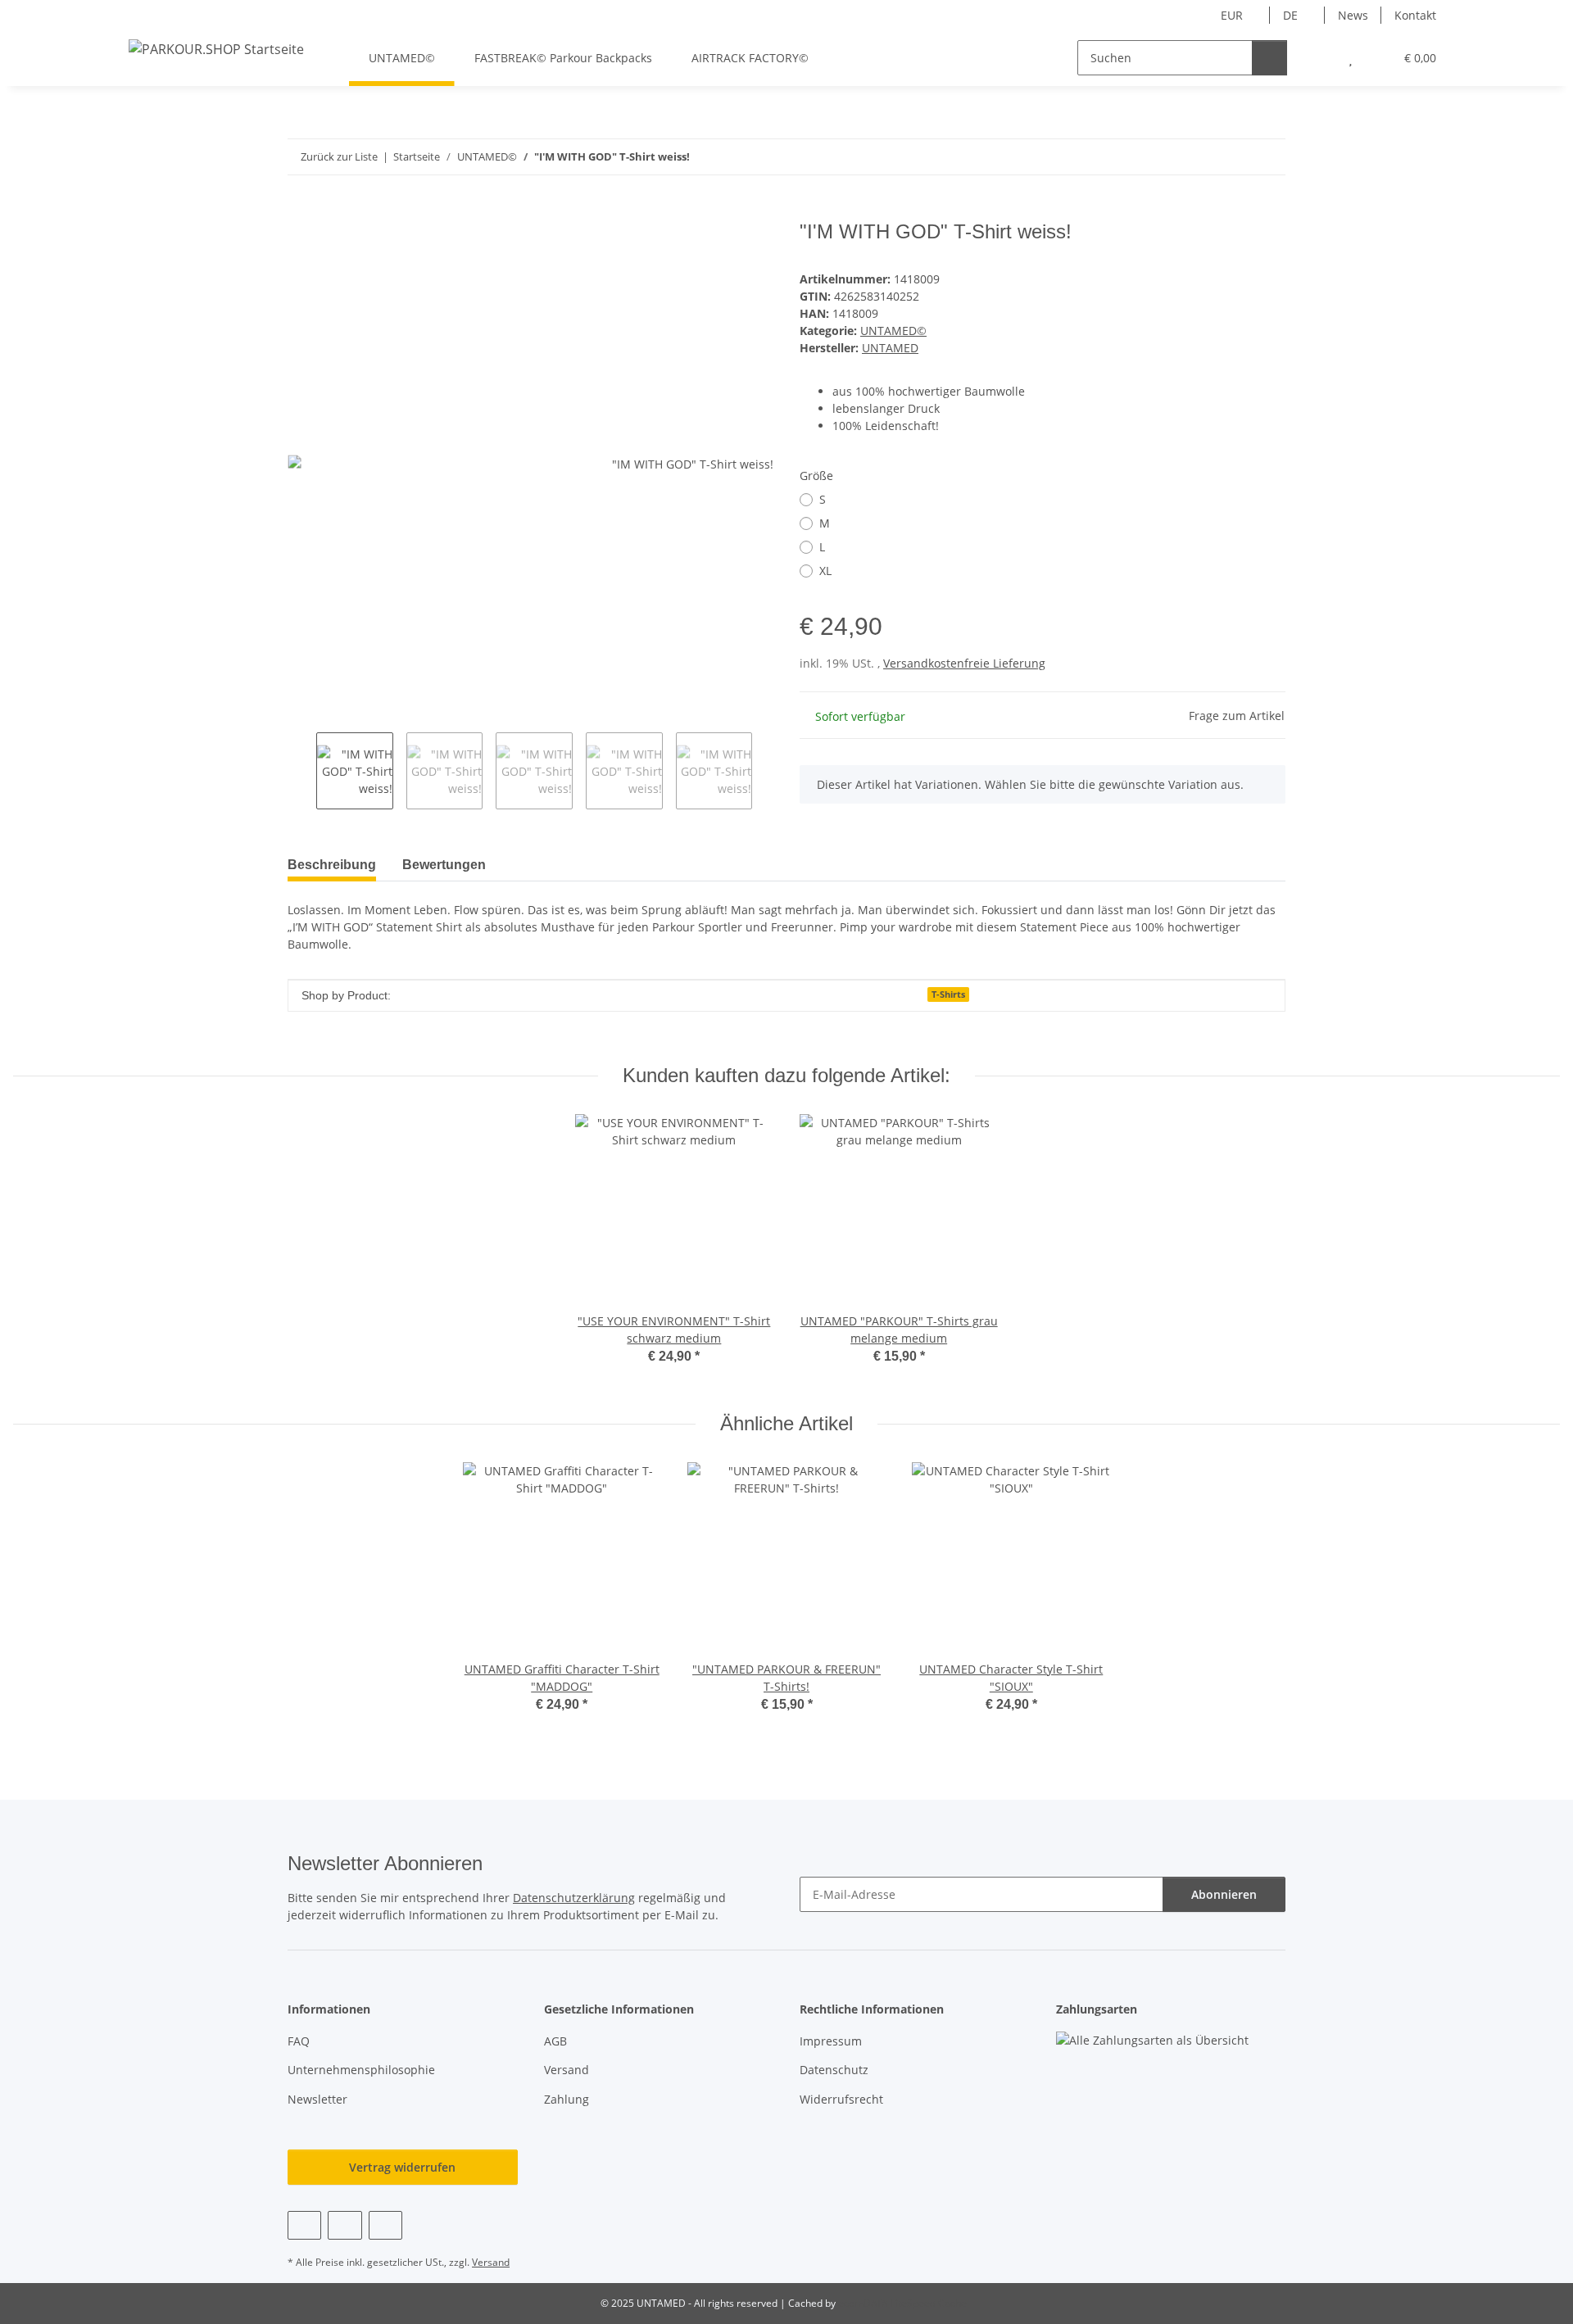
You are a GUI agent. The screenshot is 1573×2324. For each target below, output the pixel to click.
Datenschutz (834, 2070)
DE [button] (1290, 15)
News (1353, 15)
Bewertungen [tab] (444, 865)
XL (825, 571)
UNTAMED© (893, 331)
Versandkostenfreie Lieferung (964, 663)
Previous (302, 771)
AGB (555, 2041)
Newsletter (317, 2099)
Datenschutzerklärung (574, 1898)
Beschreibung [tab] (332, 865)
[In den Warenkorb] (301, 211)
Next (766, 771)
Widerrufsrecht (841, 2099)
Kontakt (1415, 15)
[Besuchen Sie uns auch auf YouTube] (345, 2225)
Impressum (831, 2041)
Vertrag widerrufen (402, 2167)
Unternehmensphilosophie (361, 2070)
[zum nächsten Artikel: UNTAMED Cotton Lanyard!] (1268, 157)
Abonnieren (1224, 1894)
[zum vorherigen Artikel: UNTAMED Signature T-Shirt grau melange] (1233, 157)
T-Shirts (948, 994)
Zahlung (567, 2099)
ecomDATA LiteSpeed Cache (902, 2303)
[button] (1318, 58)
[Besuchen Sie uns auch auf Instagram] (385, 2225)
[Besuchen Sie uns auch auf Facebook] (304, 2225)
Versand (567, 2070)
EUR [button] (1232, 15)
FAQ (299, 2041)
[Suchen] (1269, 58)
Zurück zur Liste (339, 156)
